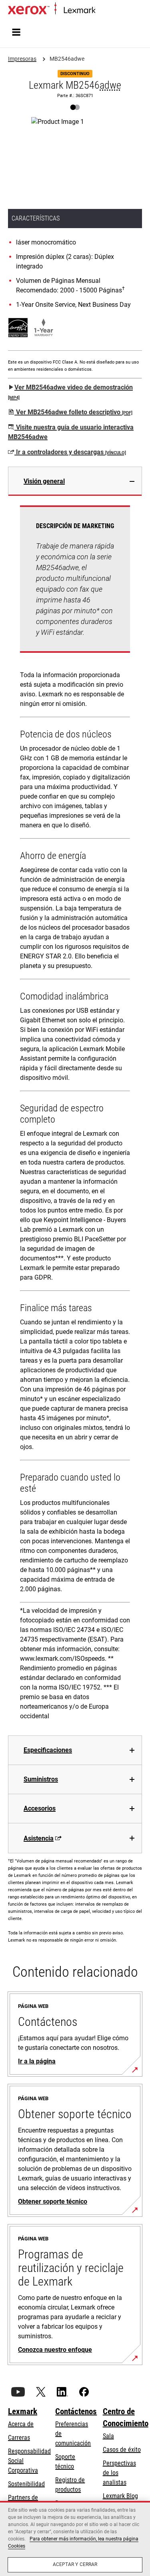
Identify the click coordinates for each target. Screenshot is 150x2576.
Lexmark (23, 2411)
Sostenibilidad (26, 2484)
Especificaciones (48, 1750)
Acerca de (21, 2424)
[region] (75, 2538)
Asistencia (39, 1838)
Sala (108, 2436)
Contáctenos (76, 2411)
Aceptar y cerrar (75, 2564)
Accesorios (40, 1808)
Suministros (41, 1779)
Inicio (101, 11)
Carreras (19, 2438)
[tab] (75, 481)
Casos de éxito (122, 2450)
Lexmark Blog (120, 2496)
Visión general (44, 481)
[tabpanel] (75, 1116)
